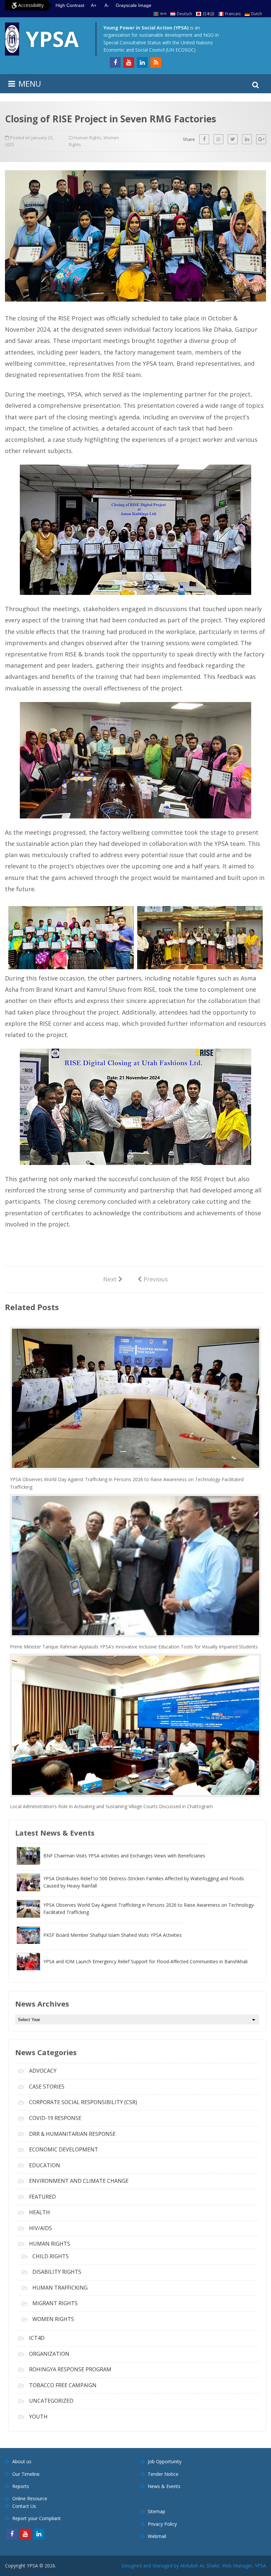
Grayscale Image (134, 5)
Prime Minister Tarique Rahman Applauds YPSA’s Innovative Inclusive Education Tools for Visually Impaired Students (134, 1647)
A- (107, 5)
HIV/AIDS (40, 2228)
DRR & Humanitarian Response (72, 2134)
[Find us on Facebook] (115, 62)
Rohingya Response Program (70, 2369)
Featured (42, 2197)
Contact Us (24, 2506)
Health (39, 2212)
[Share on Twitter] (233, 139)
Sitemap (156, 2511)
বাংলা (163, 14)
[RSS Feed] (156, 62)
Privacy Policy (162, 2524)
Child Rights (51, 2256)
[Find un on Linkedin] (142, 62)
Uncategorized (51, 2401)
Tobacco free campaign (63, 2385)
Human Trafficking (60, 2288)
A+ (94, 5)
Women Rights (53, 2319)
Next (113, 1279)
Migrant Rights (55, 2303)
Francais (233, 14)
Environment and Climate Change (79, 2181)
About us (22, 2461)
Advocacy (43, 2071)
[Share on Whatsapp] (218, 139)
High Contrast (70, 5)
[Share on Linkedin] (247, 139)
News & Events (164, 2486)
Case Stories (47, 2087)
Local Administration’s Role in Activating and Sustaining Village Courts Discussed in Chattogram (111, 1806)
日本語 (209, 14)
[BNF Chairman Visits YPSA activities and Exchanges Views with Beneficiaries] (111, 1863)
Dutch (257, 14)
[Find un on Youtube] (129, 62)
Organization (49, 2354)
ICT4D (37, 2338)
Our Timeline (26, 2474)
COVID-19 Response (55, 2118)
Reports (21, 2486)
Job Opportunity (165, 2461)
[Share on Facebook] (204, 139)
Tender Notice (163, 2474)
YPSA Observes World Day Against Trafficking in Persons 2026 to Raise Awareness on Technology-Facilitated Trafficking (127, 1483)
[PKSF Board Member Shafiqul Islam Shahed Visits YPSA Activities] (99, 1942)
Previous (153, 1279)
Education (45, 2165)
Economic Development (64, 2149)
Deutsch (184, 14)
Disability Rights (57, 2272)
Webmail (157, 2536)
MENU (30, 83)
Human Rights (88, 138)
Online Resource (30, 2498)
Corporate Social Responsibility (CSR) (83, 2102)
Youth (38, 2417)
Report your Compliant (37, 2518)
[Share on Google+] (261, 139)
